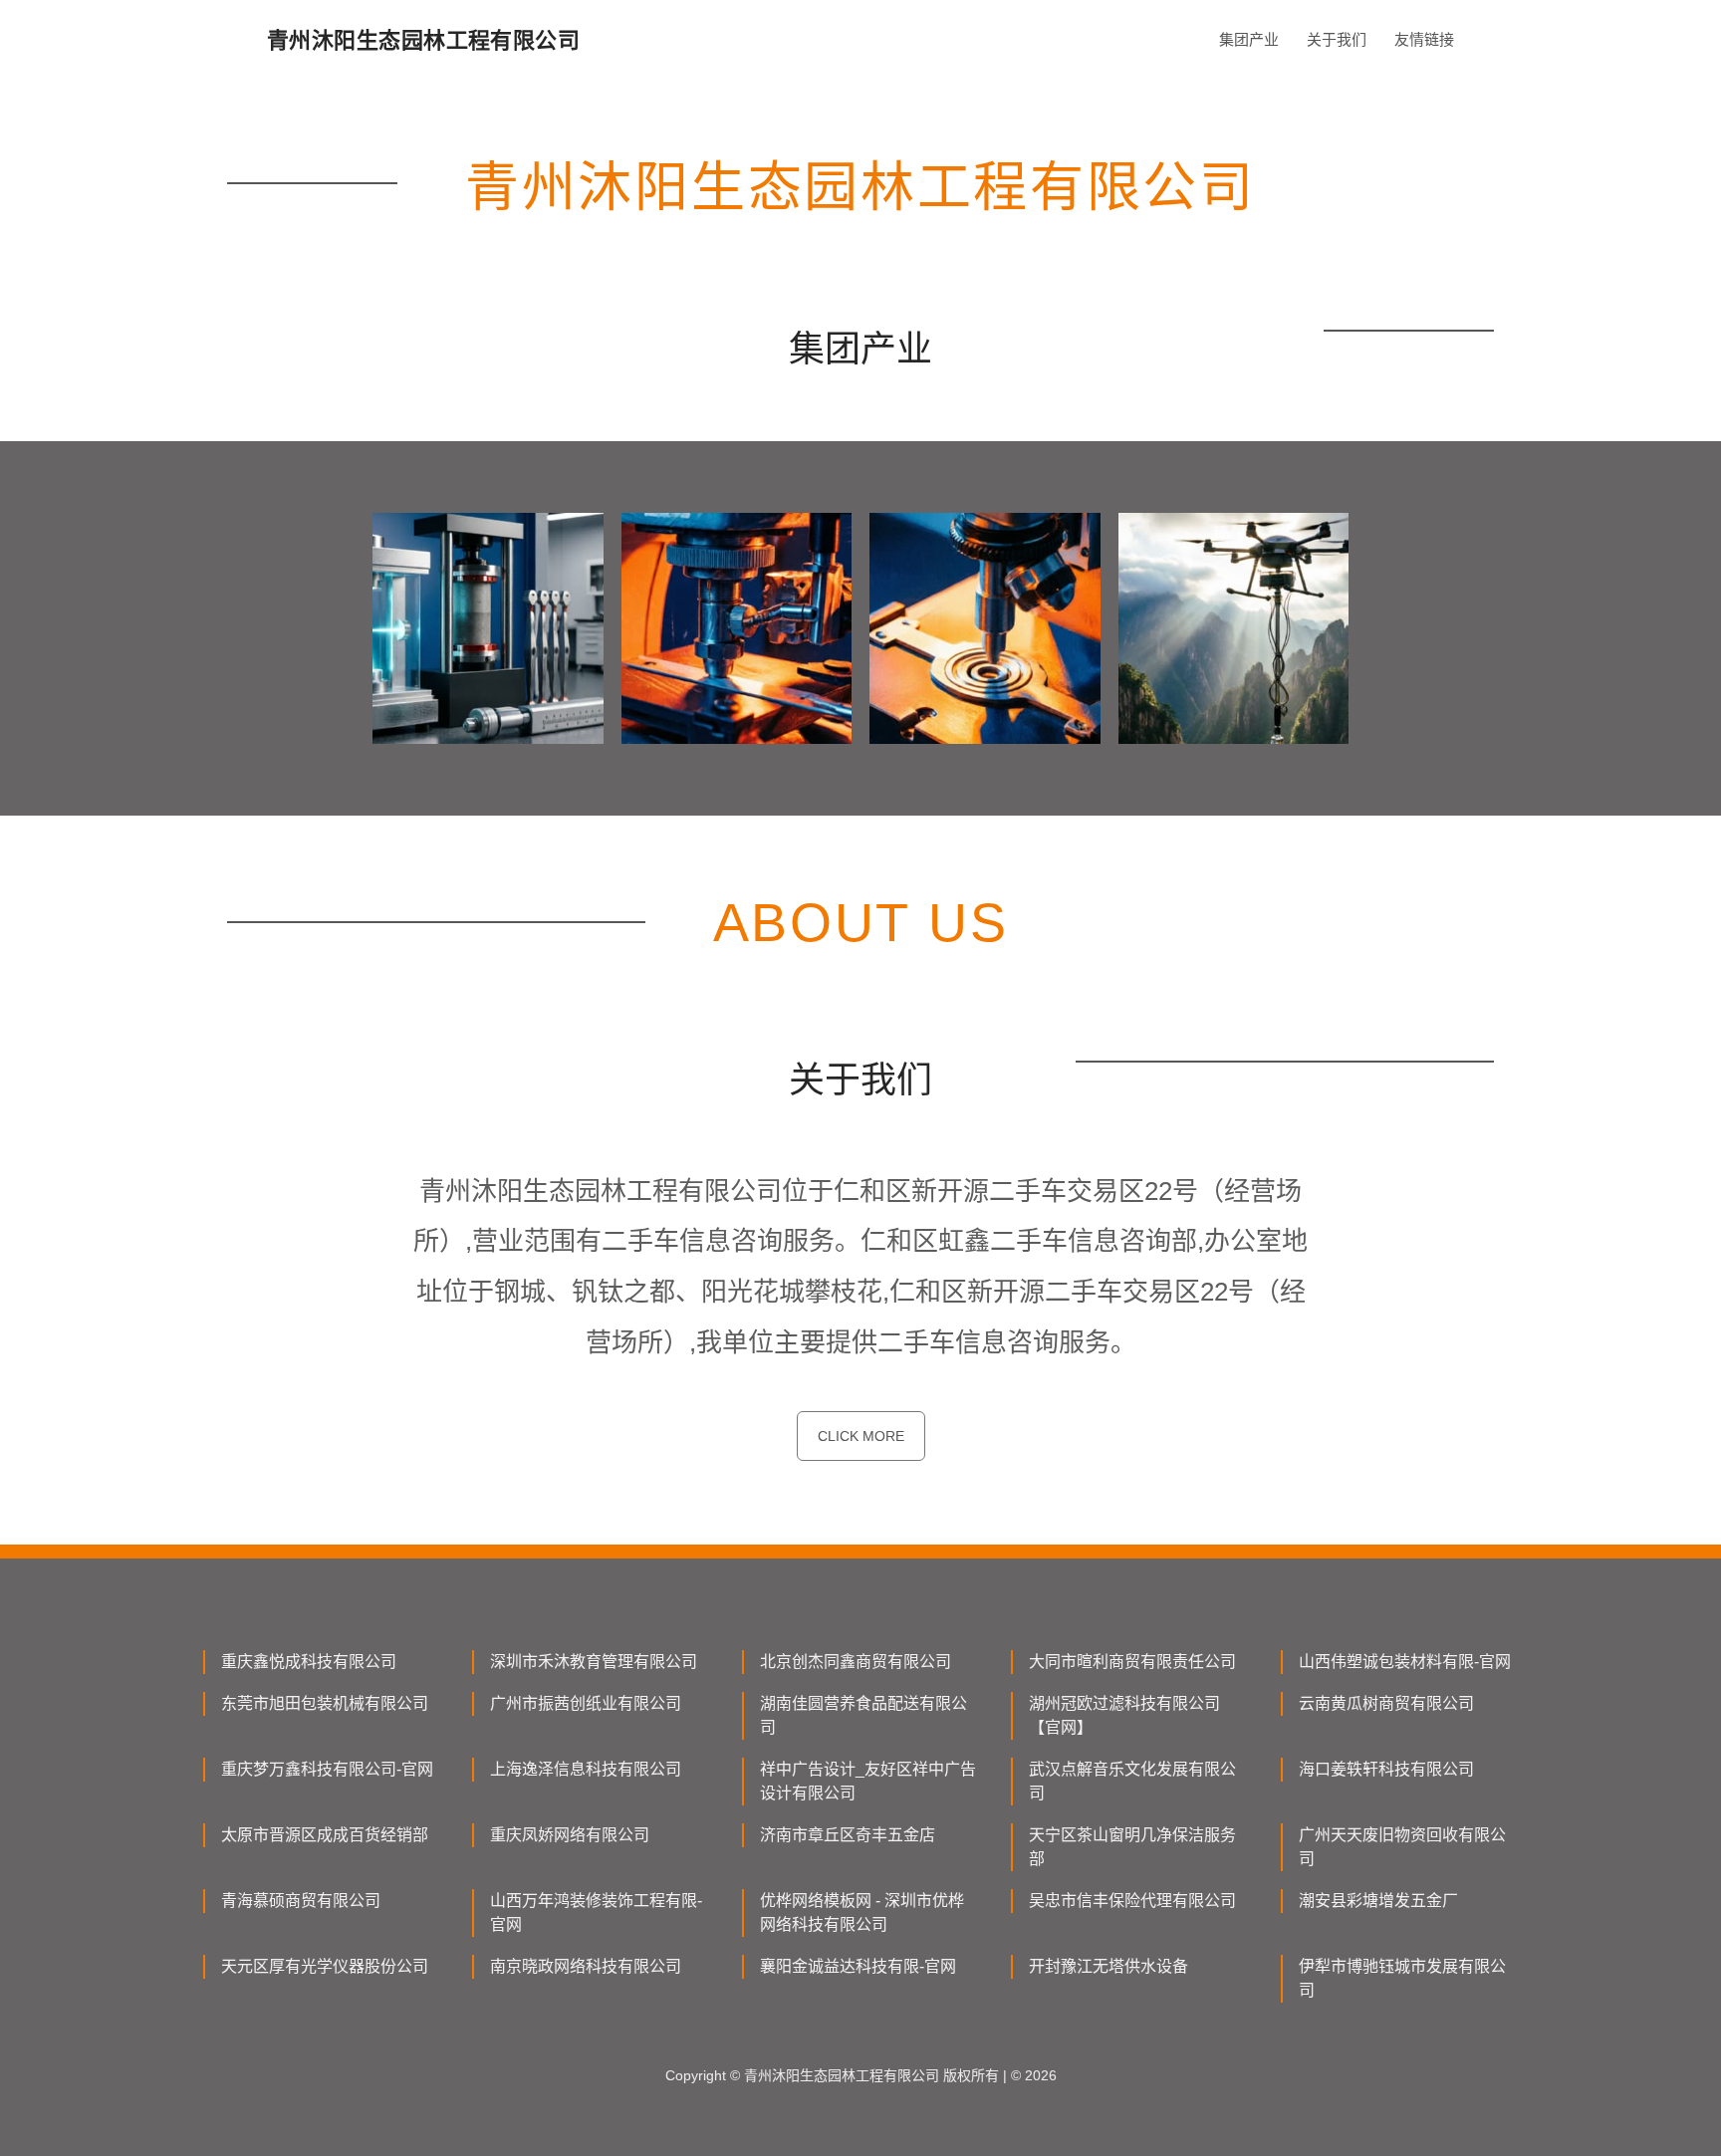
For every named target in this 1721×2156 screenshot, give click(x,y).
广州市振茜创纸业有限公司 (586, 1703)
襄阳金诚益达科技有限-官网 (858, 1966)
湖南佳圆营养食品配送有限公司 (863, 1715)
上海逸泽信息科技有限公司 (586, 1769)
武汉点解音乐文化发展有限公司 (1132, 1781)
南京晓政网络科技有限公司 (586, 1966)
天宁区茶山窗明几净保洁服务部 (1132, 1847)
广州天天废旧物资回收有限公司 (1402, 1847)
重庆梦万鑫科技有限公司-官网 (327, 1769)
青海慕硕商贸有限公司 (301, 1901)
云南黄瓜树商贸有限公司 (1386, 1703)
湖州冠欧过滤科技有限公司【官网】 (1124, 1715)
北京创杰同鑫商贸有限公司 (856, 1662)
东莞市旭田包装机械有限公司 (325, 1703)
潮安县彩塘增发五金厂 (1378, 1901)
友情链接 (1424, 39)
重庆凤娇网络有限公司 (570, 1835)
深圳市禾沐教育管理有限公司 (594, 1662)
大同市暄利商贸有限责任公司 (1132, 1662)
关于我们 (1337, 39)
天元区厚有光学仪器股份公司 (325, 1966)
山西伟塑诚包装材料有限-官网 (1405, 1662)
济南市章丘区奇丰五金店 (848, 1835)
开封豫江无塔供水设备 (1108, 1966)
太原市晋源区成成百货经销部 (325, 1835)
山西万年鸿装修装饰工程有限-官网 (596, 1913)
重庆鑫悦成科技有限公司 (309, 1662)
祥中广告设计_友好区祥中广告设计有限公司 (868, 1781)
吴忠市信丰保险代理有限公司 (1132, 1901)
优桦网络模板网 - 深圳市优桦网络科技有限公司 (862, 1913)
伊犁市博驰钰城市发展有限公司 (1402, 1978)
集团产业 (1249, 39)
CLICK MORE (861, 1436)
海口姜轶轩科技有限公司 (1386, 1769)
